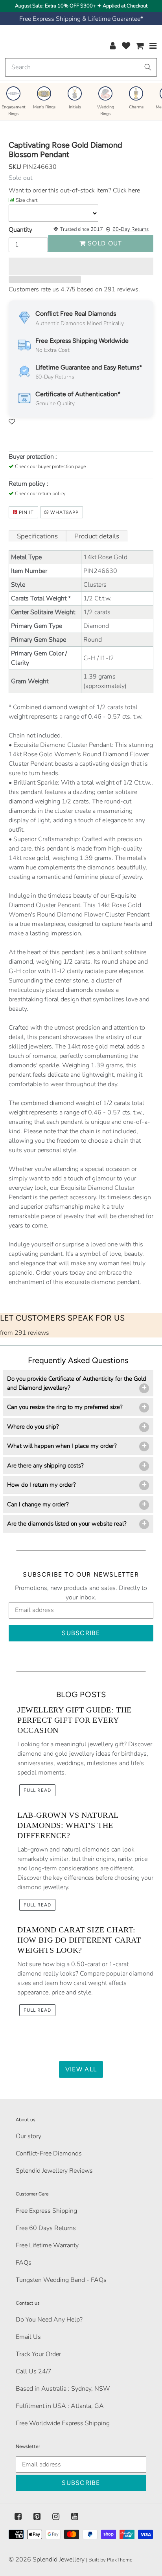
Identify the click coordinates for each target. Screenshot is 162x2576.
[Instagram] (56, 2517)
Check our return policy (40, 494)
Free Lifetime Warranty (47, 2245)
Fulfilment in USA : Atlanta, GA (60, 2406)
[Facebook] (18, 2517)
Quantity (20, 230)
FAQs (24, 2263)
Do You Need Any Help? (49, 2320)
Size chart (27, 200)
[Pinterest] (37, 2517)
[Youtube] (75, 2517)
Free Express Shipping (46, 2211)
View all (81, 2069)
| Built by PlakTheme (109, 2560)
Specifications (37, 536)
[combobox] (81, 67)
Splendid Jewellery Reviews (54, 2171)
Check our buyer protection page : (52, 467)
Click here (126, 190)
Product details (97, 536)
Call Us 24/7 (34, 2371)
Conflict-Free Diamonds (49, 2153)
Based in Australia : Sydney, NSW (63, 2389)
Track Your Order (38, 2354)
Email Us (28, 2337)
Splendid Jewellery (59, 2560)
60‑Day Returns (131, 229)
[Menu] (153, 46)
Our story (29, 2136)
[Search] (148, 67)
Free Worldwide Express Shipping (63, 2423)
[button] (81, 266)
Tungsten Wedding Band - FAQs (61, 2280)
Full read (37, 1790)
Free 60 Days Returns (46, 2228)
